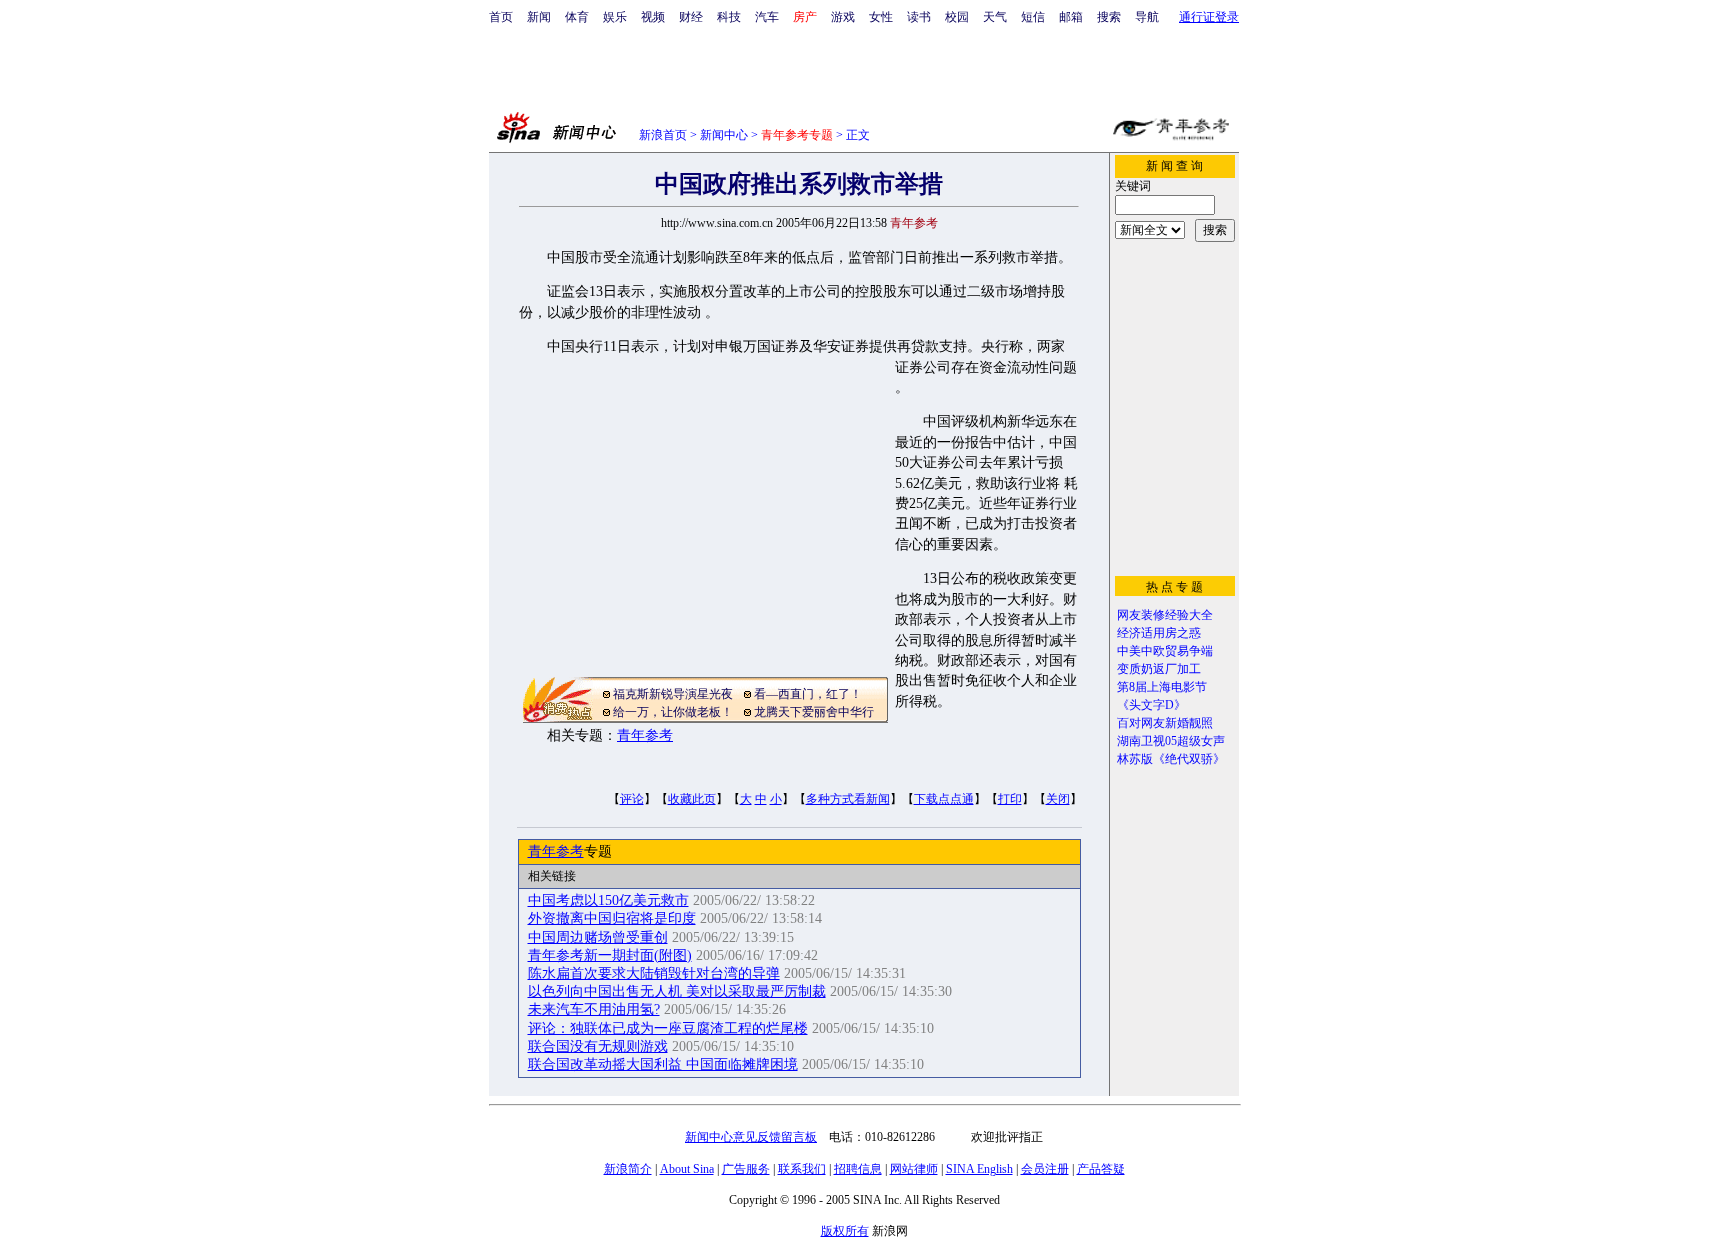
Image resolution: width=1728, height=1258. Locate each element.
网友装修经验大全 (1165, 615)
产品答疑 (1101, 1169)
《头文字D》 (1151, 705)
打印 (1010, 799)
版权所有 (845, 1231)
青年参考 (645, 735)
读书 (919, 17)
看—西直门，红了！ (808, 694)
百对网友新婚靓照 (1165, 723)
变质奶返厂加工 (1159, 669)
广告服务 (746, 1169)
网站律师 (914, 1169)
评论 (632, 799)
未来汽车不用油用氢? (594, 1009)
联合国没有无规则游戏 (598, 1046)
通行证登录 (1209, 17)
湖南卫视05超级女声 (1171, 741)
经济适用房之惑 (1159, 633)
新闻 (539, 17)
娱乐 (615, 17)
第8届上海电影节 (1162, 687)
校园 (957, 17)
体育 (577, 17)
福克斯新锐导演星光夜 (673, 694)
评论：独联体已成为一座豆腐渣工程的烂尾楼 (668, 1028)
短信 (1033, 17)
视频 (653, 17)
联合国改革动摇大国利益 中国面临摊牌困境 (663, 1064)
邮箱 (1071, 17)
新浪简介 (628, 1169)
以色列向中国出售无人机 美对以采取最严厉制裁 (677, 991)
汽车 (767, 17)
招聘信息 (858, 1169)
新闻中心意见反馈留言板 (751, 1137)
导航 (1147, 17)
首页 (501, 17)
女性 (881, 17)
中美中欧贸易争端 (1165, 651)
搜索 (1109, 17)
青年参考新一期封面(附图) (610, 955)
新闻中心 (724, 135)
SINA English (979, 1169)
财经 (691, 17)
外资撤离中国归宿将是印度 (612, 918)
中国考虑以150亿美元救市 (608, 900)
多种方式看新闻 (848, 799)
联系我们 (802, 1169)
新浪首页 (663, 135)
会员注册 (1045, 1169)
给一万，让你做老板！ (673, 712)
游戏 (843, 17)
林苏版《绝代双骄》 (1171, 759)
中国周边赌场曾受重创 (598, 937)
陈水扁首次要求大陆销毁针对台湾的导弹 (654, 973)
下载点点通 (944, 799)
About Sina (687, 1169)
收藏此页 (692, 799)
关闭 (1058, 799)
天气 (995, 17)
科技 (729, 17)
